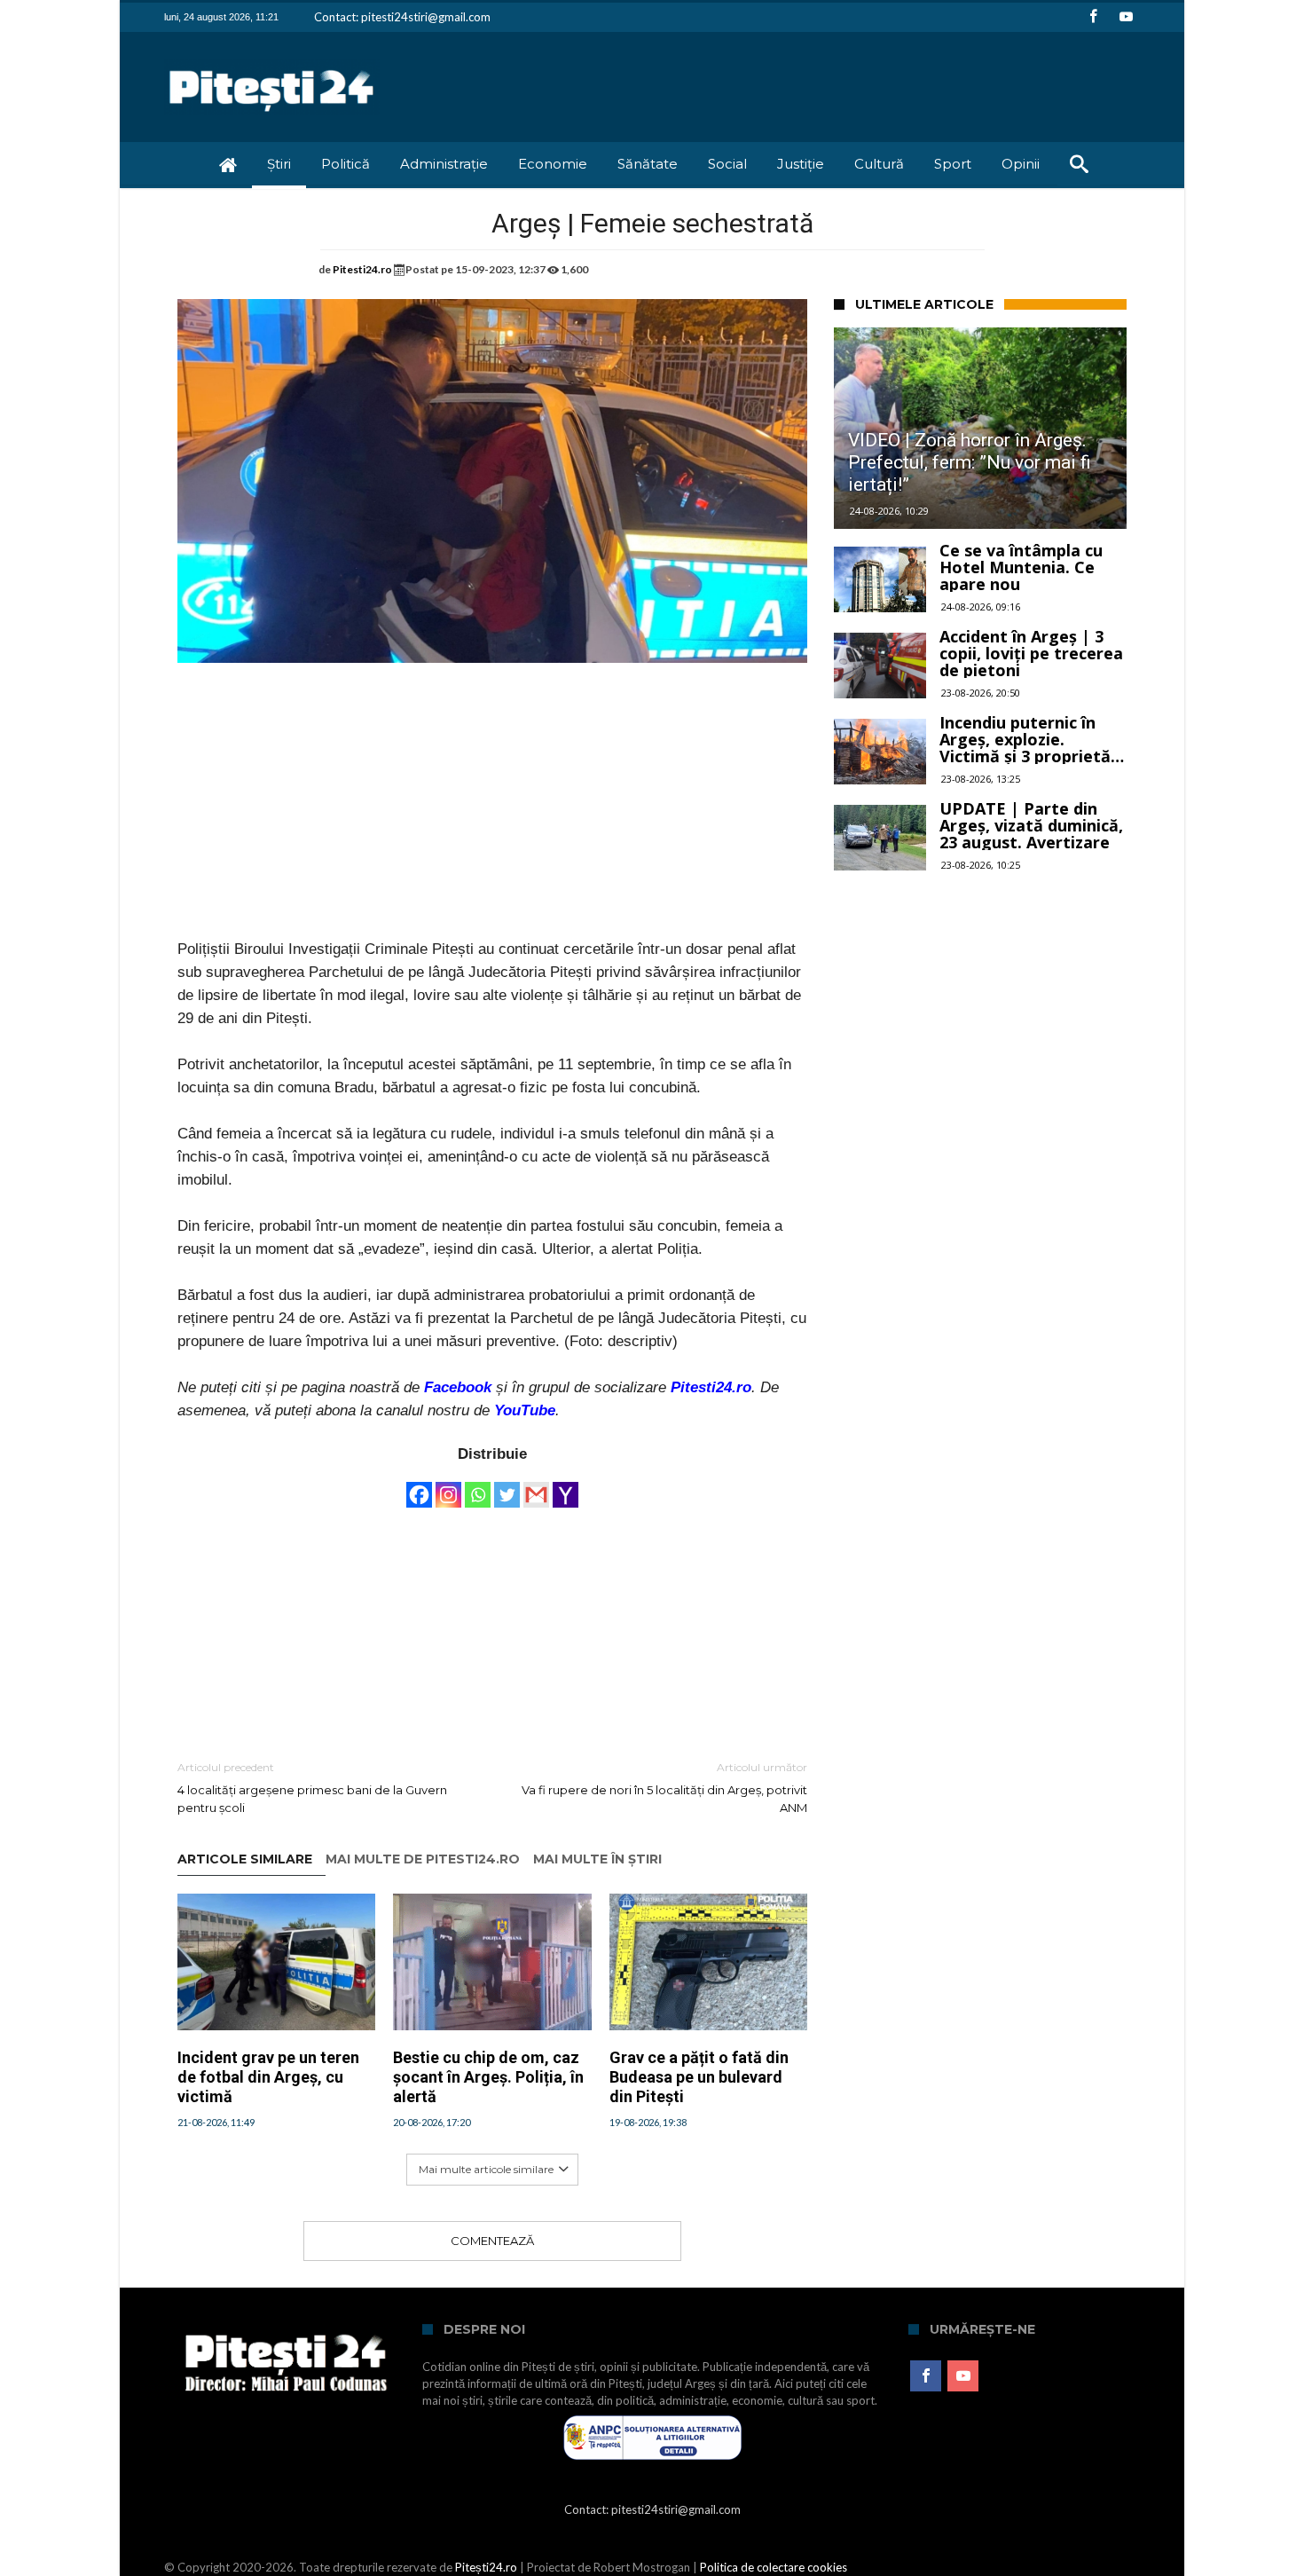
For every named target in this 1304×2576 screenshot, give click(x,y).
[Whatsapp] (478, 1486)
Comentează (492, 2241)
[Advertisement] (492, 814)
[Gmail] (536, 1486)
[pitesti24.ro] (272, 58)
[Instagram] (448, 1486)
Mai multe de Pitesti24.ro (423, 1859)
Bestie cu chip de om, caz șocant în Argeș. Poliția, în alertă (488, 2077)
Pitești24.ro (486, 2567)
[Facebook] (1093, 17)
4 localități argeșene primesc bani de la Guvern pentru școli (312, 1788)
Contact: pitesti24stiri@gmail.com (402, 17)
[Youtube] (1126, 17)
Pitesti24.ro (362, 269)
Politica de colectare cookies (774, 2567)
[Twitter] (507, 1486)
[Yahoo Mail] (566, 1486)
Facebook (458, 1387)
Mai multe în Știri (597, 1859)
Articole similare (245, 1859)
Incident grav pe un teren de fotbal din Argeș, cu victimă (268, 2077)
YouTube (525, 1410)
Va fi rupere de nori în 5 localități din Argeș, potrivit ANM (664, 1788)
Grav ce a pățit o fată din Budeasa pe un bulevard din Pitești (699, 2077)
